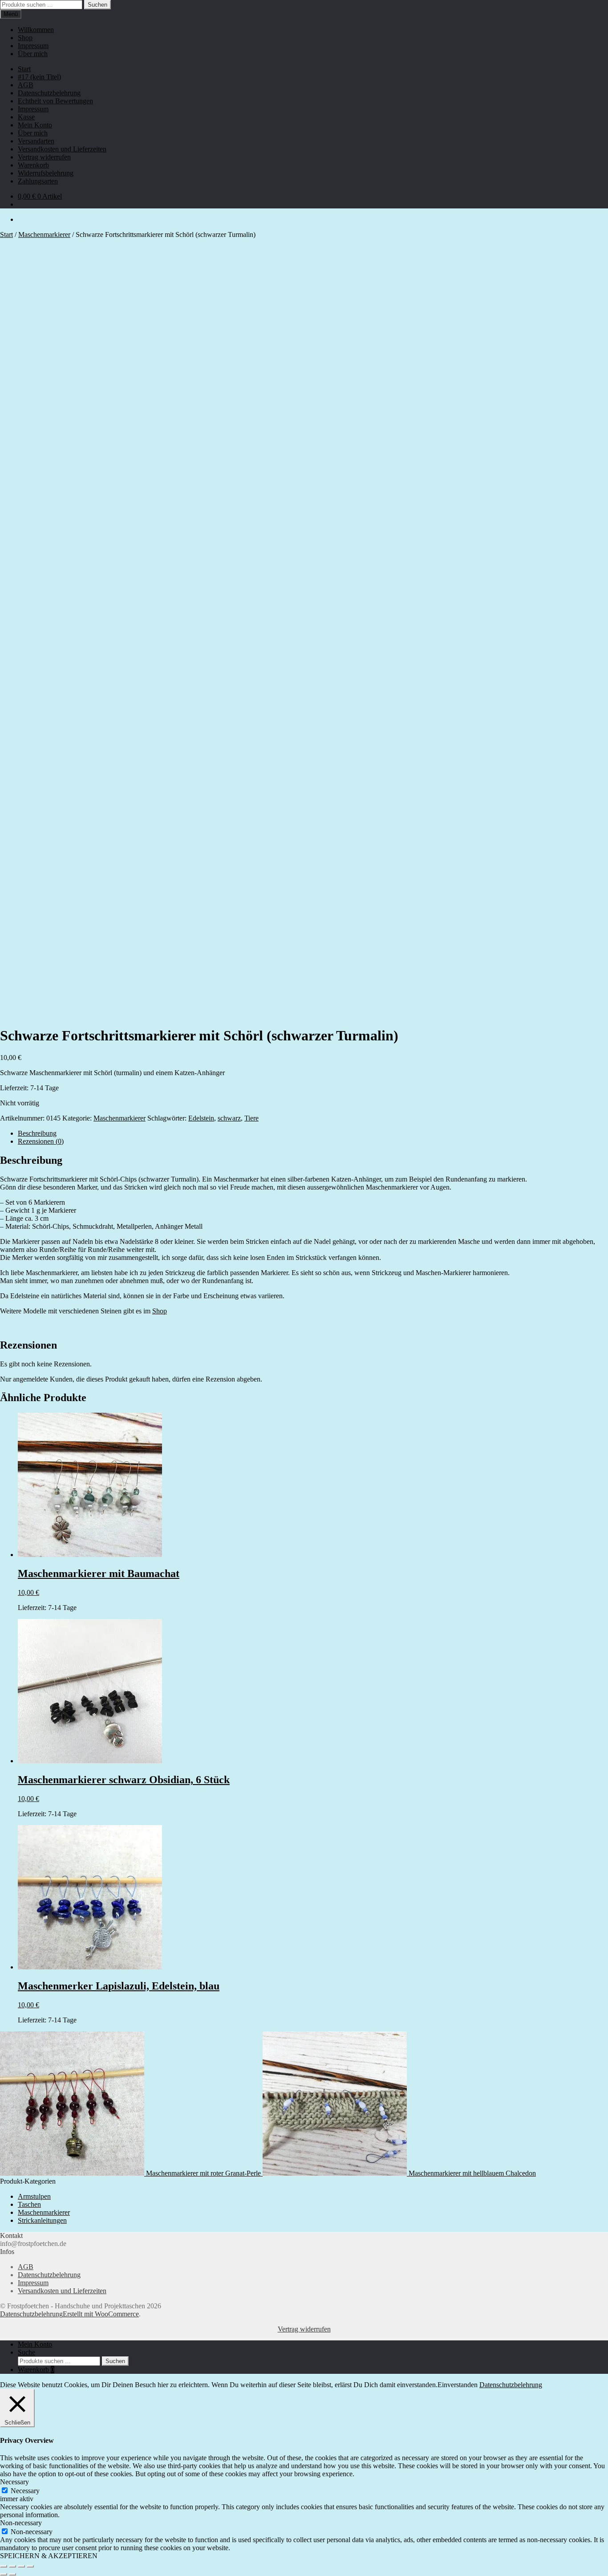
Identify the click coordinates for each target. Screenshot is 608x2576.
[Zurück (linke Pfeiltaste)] (4, 2574)
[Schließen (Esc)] (30, 2566)
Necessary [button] (14, 2482)
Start (24, 69)
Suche (26, 2352)
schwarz (229, 1118)
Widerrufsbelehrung (46, 173)
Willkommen (36, 30)
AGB (26, 85)
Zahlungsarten (38, 181)
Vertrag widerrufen (44, 157)
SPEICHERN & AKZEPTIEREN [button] (49, 2556)
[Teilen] (21, 2566)
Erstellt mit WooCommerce (101, 2314)
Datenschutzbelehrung (49, 93)
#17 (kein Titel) (39, 77)
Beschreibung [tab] (37, 1133)
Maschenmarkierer (44, 234)
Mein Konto (35, 125)
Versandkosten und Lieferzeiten (62, 149)
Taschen (29, 2204)
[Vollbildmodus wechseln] (12, 2566)
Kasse (26, 117)
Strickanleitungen (42, 2220)
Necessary (25, 2491)
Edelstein (201, 1118)
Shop (25, 38)
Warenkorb (33, 165)
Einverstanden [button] (458, 2385)
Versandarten (36, 141)
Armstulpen (34, 2196)
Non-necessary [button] (21, 2523)
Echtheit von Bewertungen (55, 101)
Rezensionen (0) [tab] (41, 1141)
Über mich (33, 54)
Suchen (97, 5)
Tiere (251, 1118)
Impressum (33, 46)
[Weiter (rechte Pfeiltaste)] (12, 2574)
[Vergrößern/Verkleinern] (4, 2566)
